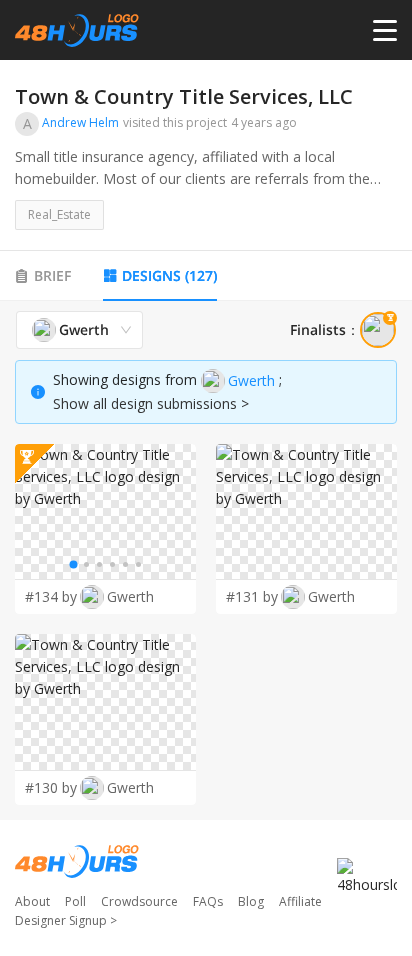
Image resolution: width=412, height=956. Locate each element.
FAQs (208, 901)
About (32, 901)
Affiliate (300, 901)
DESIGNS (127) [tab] (169, 275)
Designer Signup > (66, 920)
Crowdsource (139, 901)
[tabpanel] (206, 558)
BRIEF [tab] (52, 275)
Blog (251, 901)
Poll (75, 901)
